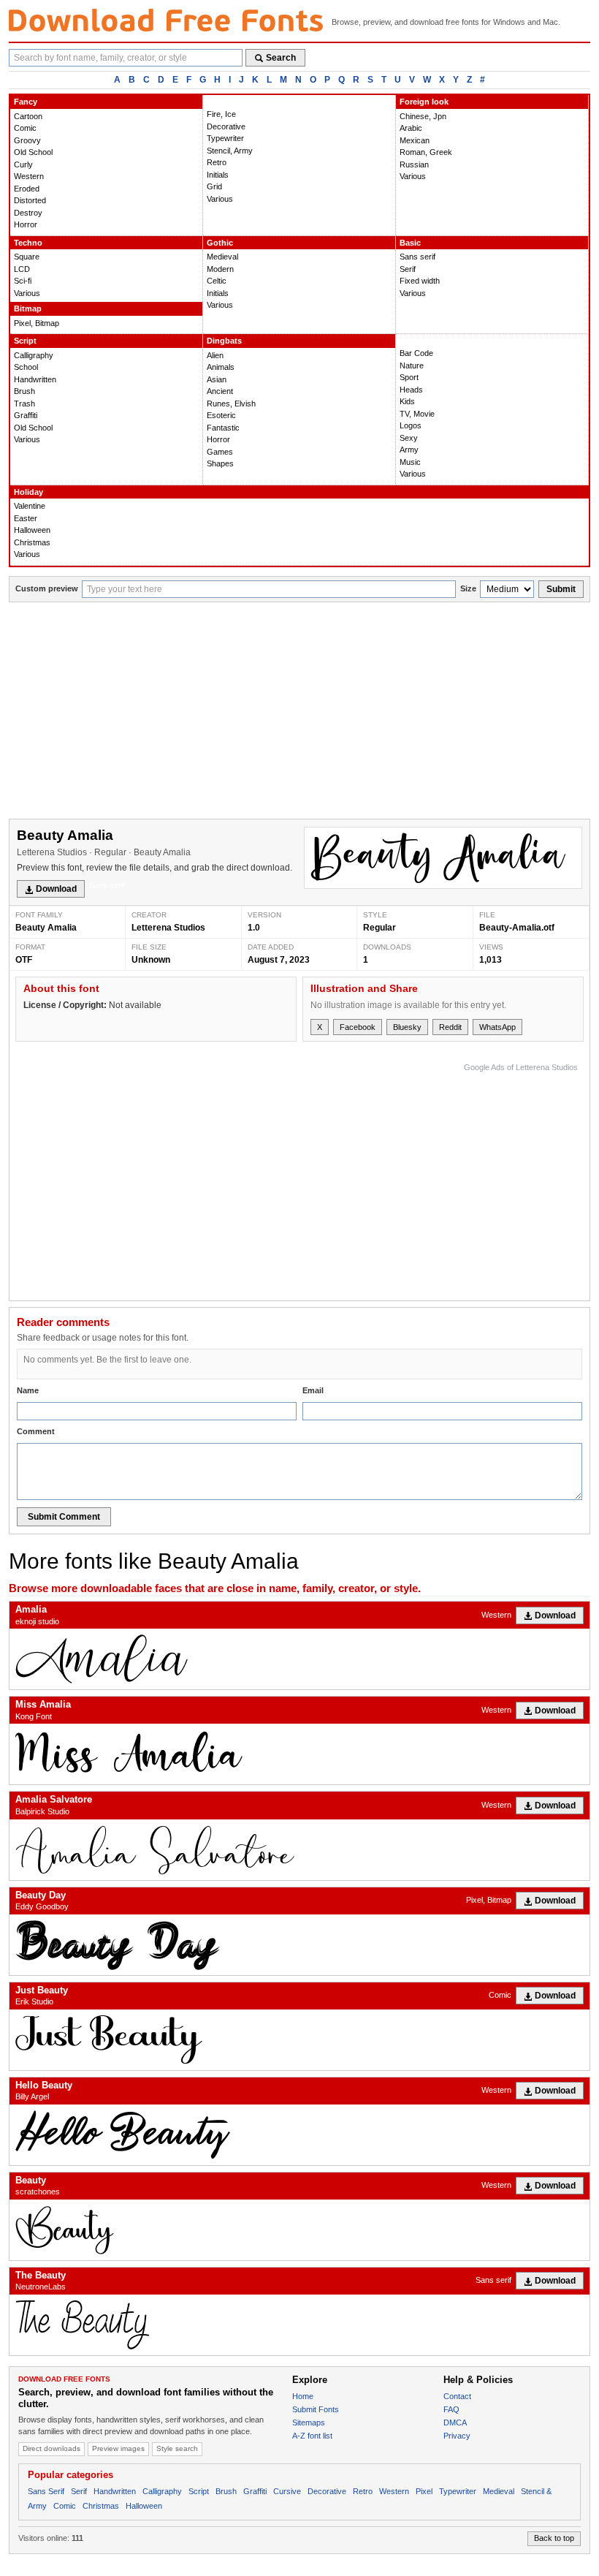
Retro (217, 162)
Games (220, 452)
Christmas (32, 542)
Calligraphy (34, 355)
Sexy (409, 438)
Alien (215, 355)
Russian (414, 164)
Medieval (222, 257)
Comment (36, 1431)
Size (468, 588)
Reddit (450, 1027)
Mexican (415, 140)
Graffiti (26, 415)
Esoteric (221, 415)
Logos (411, 425)
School (26, 367)
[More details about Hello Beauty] (299, 2135)
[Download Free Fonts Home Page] (166, 20)
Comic (25, 128)
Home (303, 2396)
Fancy (26, 102)
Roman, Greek (426, 152)
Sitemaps (309, 2422)
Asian (217, 379)
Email (313, 1390)
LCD (22, 269)
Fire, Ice (221, 114)
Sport (409, 377)
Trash (24, 404)
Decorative (226, 126)
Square (27, 257)
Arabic (411, 128)
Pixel (424, 2491)
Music (410, 462)
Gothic (220, 243)
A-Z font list (312, 2436)
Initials (218, 175)
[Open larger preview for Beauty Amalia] (443, 858)
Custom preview (47, 588)
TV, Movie (417, 414)
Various (220, 199)
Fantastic (223, 428)
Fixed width (420, 281)
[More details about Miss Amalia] (299, 1754)
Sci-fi (23, 281)
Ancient (220, 391)
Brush (24, 391)
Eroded (27, 189)
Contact (457, 2396)
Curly (23, 164)
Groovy (27, 140)
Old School (33, 152)
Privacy (457, 2436)
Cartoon (28, 116)
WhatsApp (497, 1027)
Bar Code (416, 353)
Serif (408, 269)
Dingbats (224, 341)
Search (281, 58)
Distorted (30, 200)
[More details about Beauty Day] (299, 1945)
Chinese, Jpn (423, 116)
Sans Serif (46, 2491)
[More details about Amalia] (299, 1659)
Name (28, 1390)
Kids (407, 401)
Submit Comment (64, 1517)
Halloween (32, 530)
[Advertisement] (299, 712)
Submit (561, 589)
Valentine (30, 506)
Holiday (28, 492)
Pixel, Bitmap (37, 323)
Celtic (217, 281)
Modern (220, 269)
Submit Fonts (316, 2409)
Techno (28, 243)
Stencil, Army (230, 151)
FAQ (451, 2409)
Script (25, 341)
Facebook (358, 1027)
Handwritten (35, 379)
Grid (214, 186)
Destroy (28, 213)
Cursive (287, 2491)
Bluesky (407, 1027)
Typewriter (225, 138)
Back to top (554, 2538)
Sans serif (417, 257)
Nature (412, 365)
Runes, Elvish (231, 404)
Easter (26, 518)
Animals (221, 367)
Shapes (220, 463)
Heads (411, 390)
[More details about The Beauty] (299, 2325)
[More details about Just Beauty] (299, 2040)
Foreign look (424, 102)
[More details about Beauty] (299, 2230)
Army (409, 450)
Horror (26, 224)
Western (29, 176)
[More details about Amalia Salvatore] (299, 1850)
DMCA (455, 2422)
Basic (410, 243)
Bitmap (28, 308)
